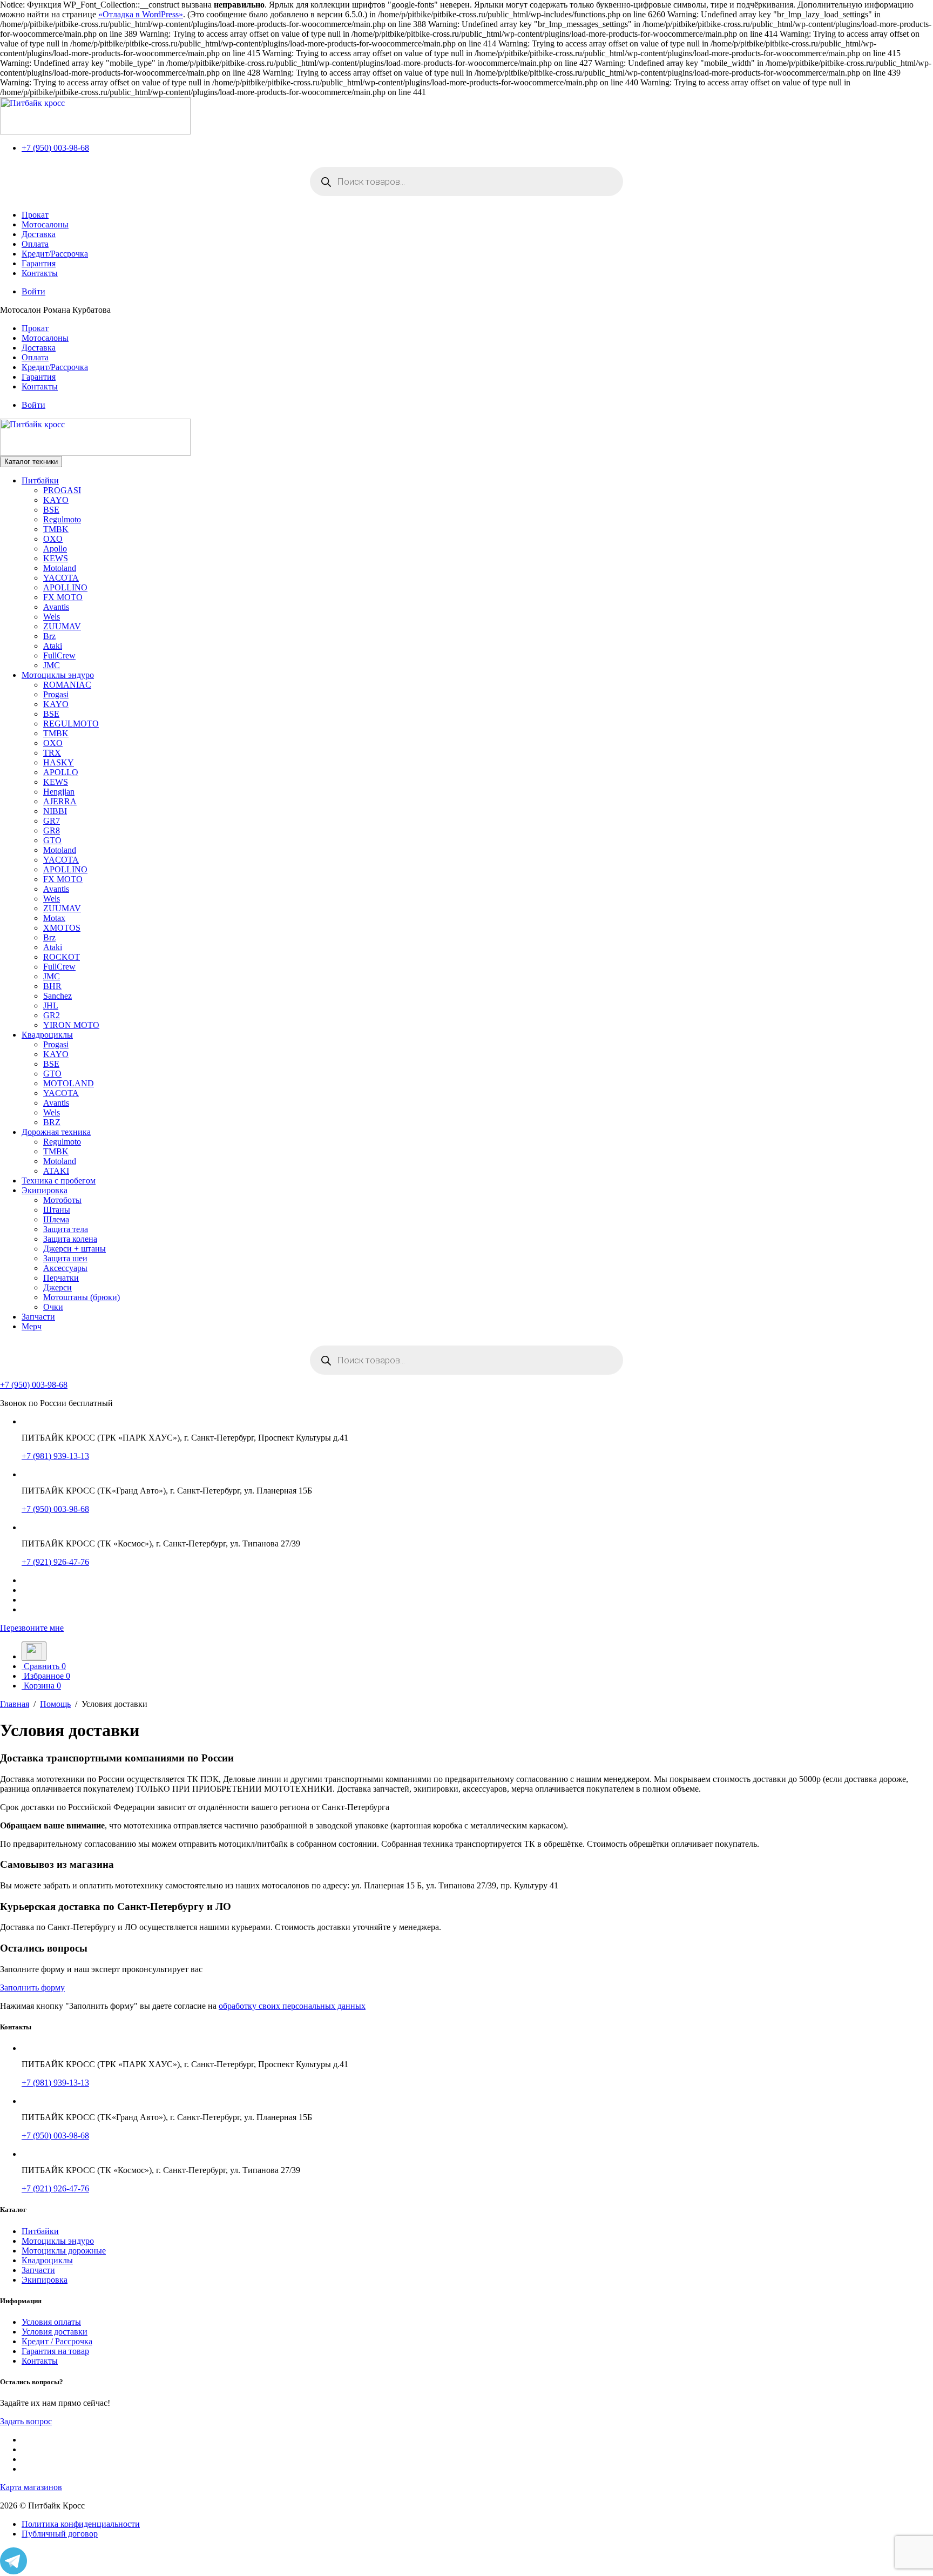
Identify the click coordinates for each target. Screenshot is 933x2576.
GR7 (52, 821)
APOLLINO (65, 587)
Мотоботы (62, 1200)
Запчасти (38, 1317)
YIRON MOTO (71, 1025)
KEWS (56, 558)
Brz (49, 636)
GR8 (52, 830)
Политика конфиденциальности (81, 2524)
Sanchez (58, 996)
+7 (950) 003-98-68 (55, 148)
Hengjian (59, 792)
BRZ (52, 1122)
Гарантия (39, 263)
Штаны (57, 1210)
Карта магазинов (31, 2487)
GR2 (52, 1015)
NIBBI (55, 811)
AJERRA (60, 801)
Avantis (56, 607)
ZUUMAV (62, 626)
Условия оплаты (51, 2322)
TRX (52, 753)
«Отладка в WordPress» (141, 14)
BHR (52, 986)
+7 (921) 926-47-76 (55, 1562)
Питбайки (40, 480)
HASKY (59, 762)
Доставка (39, 234)
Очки (53, 1307)
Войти (33, 291)
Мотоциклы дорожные (64, 2251)
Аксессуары (65, 1268)
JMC (52, 665)
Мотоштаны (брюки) (82, 1297)
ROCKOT (62, 957)
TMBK (56, 529)
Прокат (35, 215)
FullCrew (59, 655)
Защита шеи (65, 1258)
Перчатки (61, 1278)
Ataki (53, 646)
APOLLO (61, 772)
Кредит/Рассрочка (55, 254)
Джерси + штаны (75, 1249)
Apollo (55, 549)
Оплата (35, 244)
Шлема (56, 1219)
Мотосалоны (45, 224)
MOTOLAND (69, 1083)
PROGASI (62, 490)
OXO (53, 539)
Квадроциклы (47, 1035)
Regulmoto (62, 519)
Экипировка (45, 1190)
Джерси (58, 1287)
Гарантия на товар (55, 2351)
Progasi (56, 694)
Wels (52, 617)
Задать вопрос (26, 2421)
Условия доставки (55, 2332)
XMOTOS (62, 928)
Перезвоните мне (32, 1628)
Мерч (32, 1326)
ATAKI (56, 1171)
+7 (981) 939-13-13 (55, 1456)
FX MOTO (63, 597)
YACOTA (61, 578)
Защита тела (66, 1229)
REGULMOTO (71, 724)
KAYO (56, 500)
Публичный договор (60, 2534)
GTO (52, 840)
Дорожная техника (56, 1132)
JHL (51, 1005)
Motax (54, 918)
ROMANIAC (67, 685)
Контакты (40, 273)
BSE (51, 510)
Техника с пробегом (59, 1181)
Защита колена (70, 1239)
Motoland (60, 568)
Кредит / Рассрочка (57, 2341)
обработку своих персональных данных (292, 2006)
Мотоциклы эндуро (58, 675)
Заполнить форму (32, 1988)
